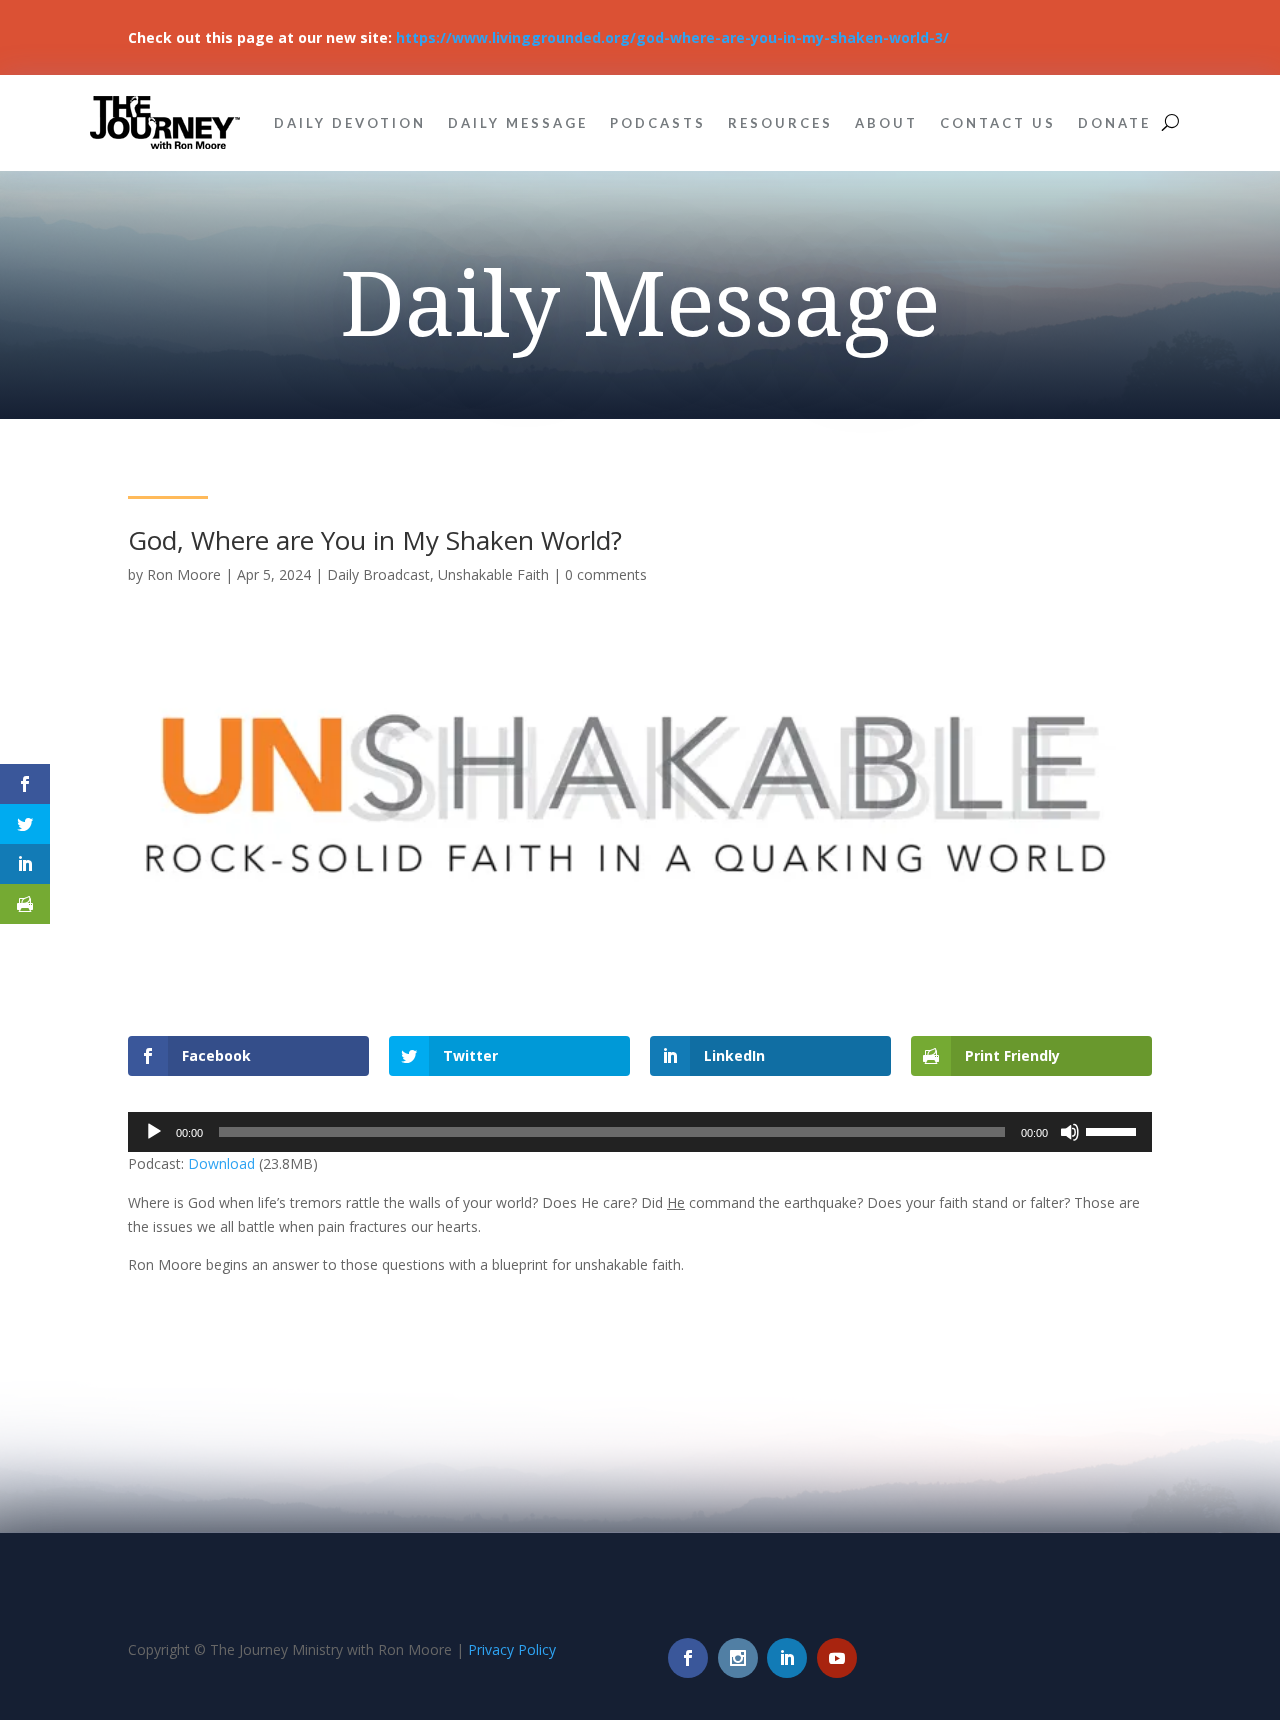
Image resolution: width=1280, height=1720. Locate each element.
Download (221, 1163)
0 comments (606, 574)
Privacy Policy (512, 1649)
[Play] (154, 1132)
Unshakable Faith (493, 574)
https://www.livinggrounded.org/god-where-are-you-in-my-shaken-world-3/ (672, 37)
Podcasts (658, 123)
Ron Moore (184, 574)
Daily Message (518, 123)
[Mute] (1070, 1132)
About (886, 123)
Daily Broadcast (378, 574)
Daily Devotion (350, 123)
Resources (780, 123)
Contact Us (998, 123)
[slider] (1114, 1130)
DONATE (1114, 123)
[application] (640, 1132)
